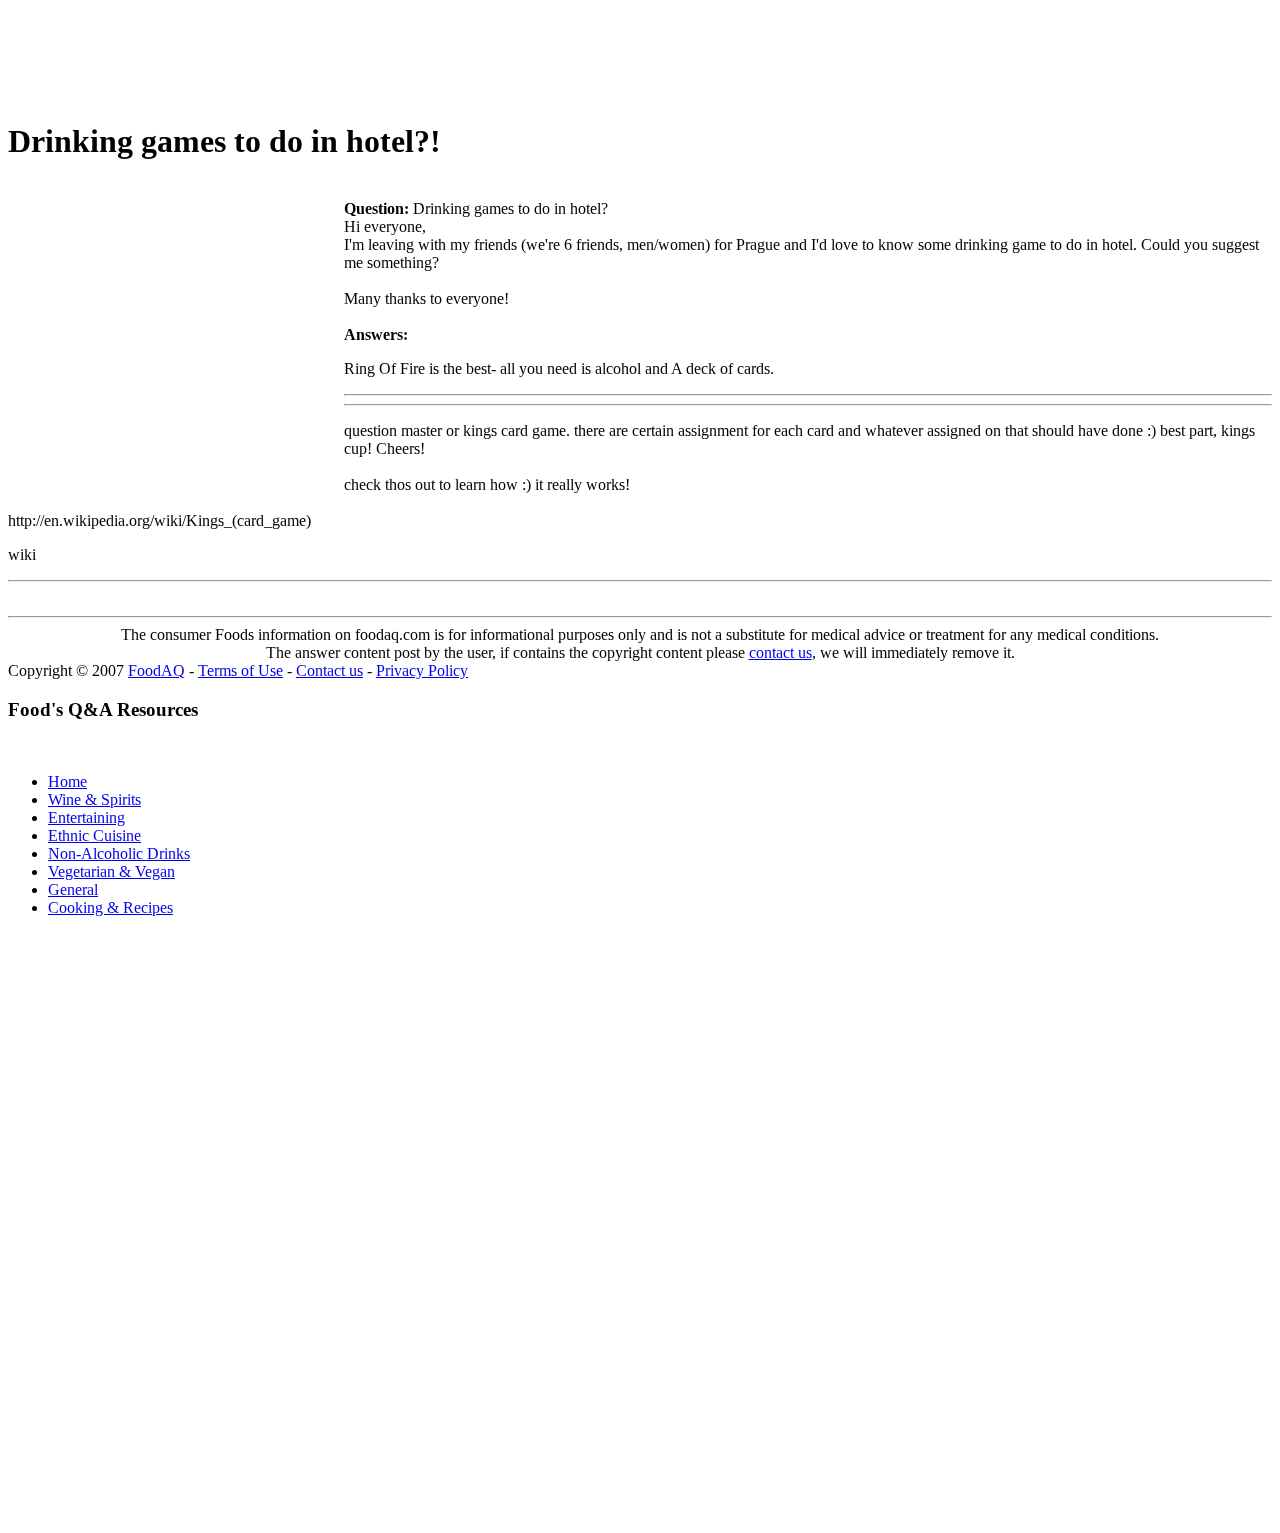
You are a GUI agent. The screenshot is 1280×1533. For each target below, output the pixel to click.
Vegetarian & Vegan (111, 871)
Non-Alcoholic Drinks (119, 853)
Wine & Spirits (94, 799)
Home (67, 781)
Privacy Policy (422, 670)
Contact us (329, 670)
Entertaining (86, 817)
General (73, 889)
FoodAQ (156, 670)
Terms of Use (240, 670)
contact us (780, 652)
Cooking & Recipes (110, 907)
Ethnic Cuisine (94, 835)
